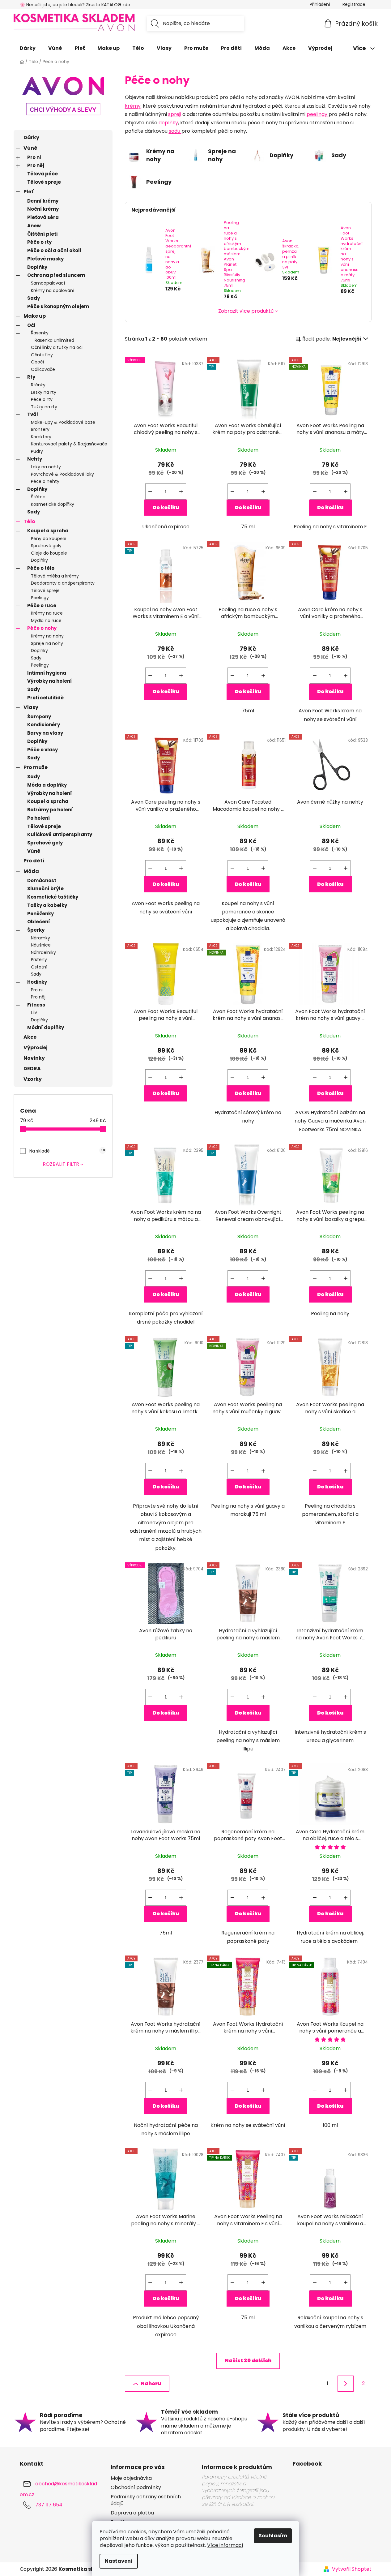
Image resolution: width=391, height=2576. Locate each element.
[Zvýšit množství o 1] (181, 492)
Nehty (35, 459)
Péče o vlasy (42, 750)
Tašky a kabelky (47, 905)
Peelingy (40, 598)
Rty (31, 377)
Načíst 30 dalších (248, 2361)
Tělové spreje (44, 182)
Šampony (39, 717)
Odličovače (43, 369)
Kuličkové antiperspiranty (60, 834)
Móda (31, 871)
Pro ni (34, 157)
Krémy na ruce (47, 613)
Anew (34, 226)
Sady (34, 298)
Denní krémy (43, 201)
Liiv (34, 1012)
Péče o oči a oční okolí (54, 250)
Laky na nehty (46, 467)
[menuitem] (28, 48)
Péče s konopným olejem (58, 306)
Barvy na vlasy (45, 733)
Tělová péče (42, 174)
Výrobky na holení (50, 681)
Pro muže (36, 767)
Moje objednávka (131, 2478)
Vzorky (33, 1079)
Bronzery (40, 429)
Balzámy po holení (50, 810)
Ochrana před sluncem (56, 275)
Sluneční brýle (45, 889)
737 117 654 (49, 2505)
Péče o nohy (42, 628)
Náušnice (41, 945)
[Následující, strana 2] (346, 2384)
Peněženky (40, 914)
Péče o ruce (42, 605)
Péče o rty (39, 242)
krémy (133, 106)
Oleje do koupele (49, 553)
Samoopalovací (48, 283)
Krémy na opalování (53, 290)
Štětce (38, 497)
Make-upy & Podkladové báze (63, 422)
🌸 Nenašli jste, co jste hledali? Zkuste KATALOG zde (75, 5)
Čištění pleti (42, 234)
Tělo (29, 521)
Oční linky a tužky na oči (57, 347)
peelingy (318, 114)
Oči (31, 325)
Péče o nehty (45, 481)
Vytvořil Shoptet (352, 2569)
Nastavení (119, 2561)
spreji (175, 114)
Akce (30, 1037)
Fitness (36, 1005)
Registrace (354, 4)
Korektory (41, 437)
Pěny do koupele (49, 539)
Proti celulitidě (45, 698)
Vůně (30, 148)
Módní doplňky (46, 1027)
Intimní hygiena (47, 673)
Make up (35, 316)
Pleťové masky (45, 259)
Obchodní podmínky (136, 2488)
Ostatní (39, 967)
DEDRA (32, 1069)
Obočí (37, 362)
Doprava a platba (132, 2513)
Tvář (33, 414)
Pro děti (34, 861)
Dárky (31, 137)
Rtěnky (38, 385)
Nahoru (151, 2383)
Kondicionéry (44, 725)
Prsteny (39, 960)
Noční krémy (43, 209)
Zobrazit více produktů (246, 311)
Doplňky (37, 267)
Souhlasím (273, 2536)
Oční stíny (42, 355)
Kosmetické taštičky (53, 897)
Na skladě (67, 1151)
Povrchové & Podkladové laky (62, 474)
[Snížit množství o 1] (150, 492)
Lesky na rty (44, 392)
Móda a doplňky (47, 785)
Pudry (37, 451)
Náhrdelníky (43, 952)
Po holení (39, 818)
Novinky (34, 1058)
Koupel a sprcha (48, 531)
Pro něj (36, 165)
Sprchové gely (46, 546)
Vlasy (31, 707)
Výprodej (36, 1048)
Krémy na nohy (47, 636)
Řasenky (40, 333)
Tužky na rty (44, 407)
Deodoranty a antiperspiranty (63, 583)
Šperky (36, 930)
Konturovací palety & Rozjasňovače (69, 444)
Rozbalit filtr (61, 1164)
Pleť (28, 192)
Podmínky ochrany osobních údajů (146, 2500)
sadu (175, 131)
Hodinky (37, 982)
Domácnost (42, 880)
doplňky (168, 123)
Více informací (225, 2545)
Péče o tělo (41, 568)
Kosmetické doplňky (53, 504)
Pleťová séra (43, 217)
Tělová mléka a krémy (55, 576)
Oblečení (39, 922)
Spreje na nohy (47, 643)
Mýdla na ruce (46, 620)
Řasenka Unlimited (54, 340)
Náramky (40, 938)
